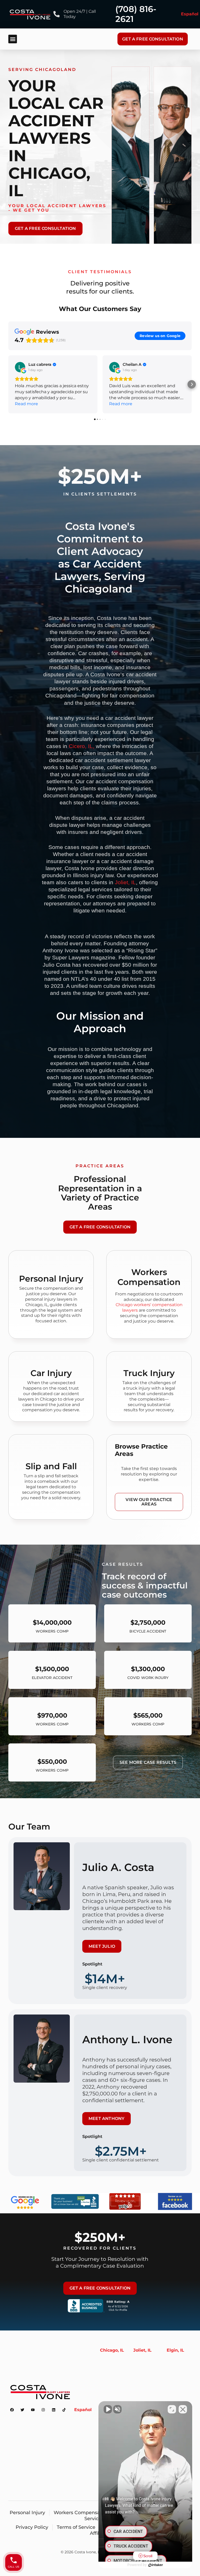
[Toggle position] (172, 2409)
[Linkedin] (54, 2410)
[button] (13, 39)
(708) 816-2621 (136, 14)
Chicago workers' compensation (149, 1305)
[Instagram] (43, 2410)
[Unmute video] (108, 2409)
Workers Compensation (149, 1277)
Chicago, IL (112, 2350)
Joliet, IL (125, 882)
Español (190, 14)
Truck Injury (149, 1373)
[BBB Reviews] (75, 2209)
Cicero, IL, (82, 746)
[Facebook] (12, 2410)
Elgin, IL (175, 2350)
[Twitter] (22, 2410)
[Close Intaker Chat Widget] (183, 2409)
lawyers (130, 1310)
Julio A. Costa (118, 1867)
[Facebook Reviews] (175, 2209)
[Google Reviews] (25, 2211)
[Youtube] (33, 2410)
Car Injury (51, 1373)
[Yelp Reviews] (125, 2209)
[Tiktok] (64, 2410)
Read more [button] (26, 404)
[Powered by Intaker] (156, 2565)
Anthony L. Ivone (127, 2039)
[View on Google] (20, 367)
